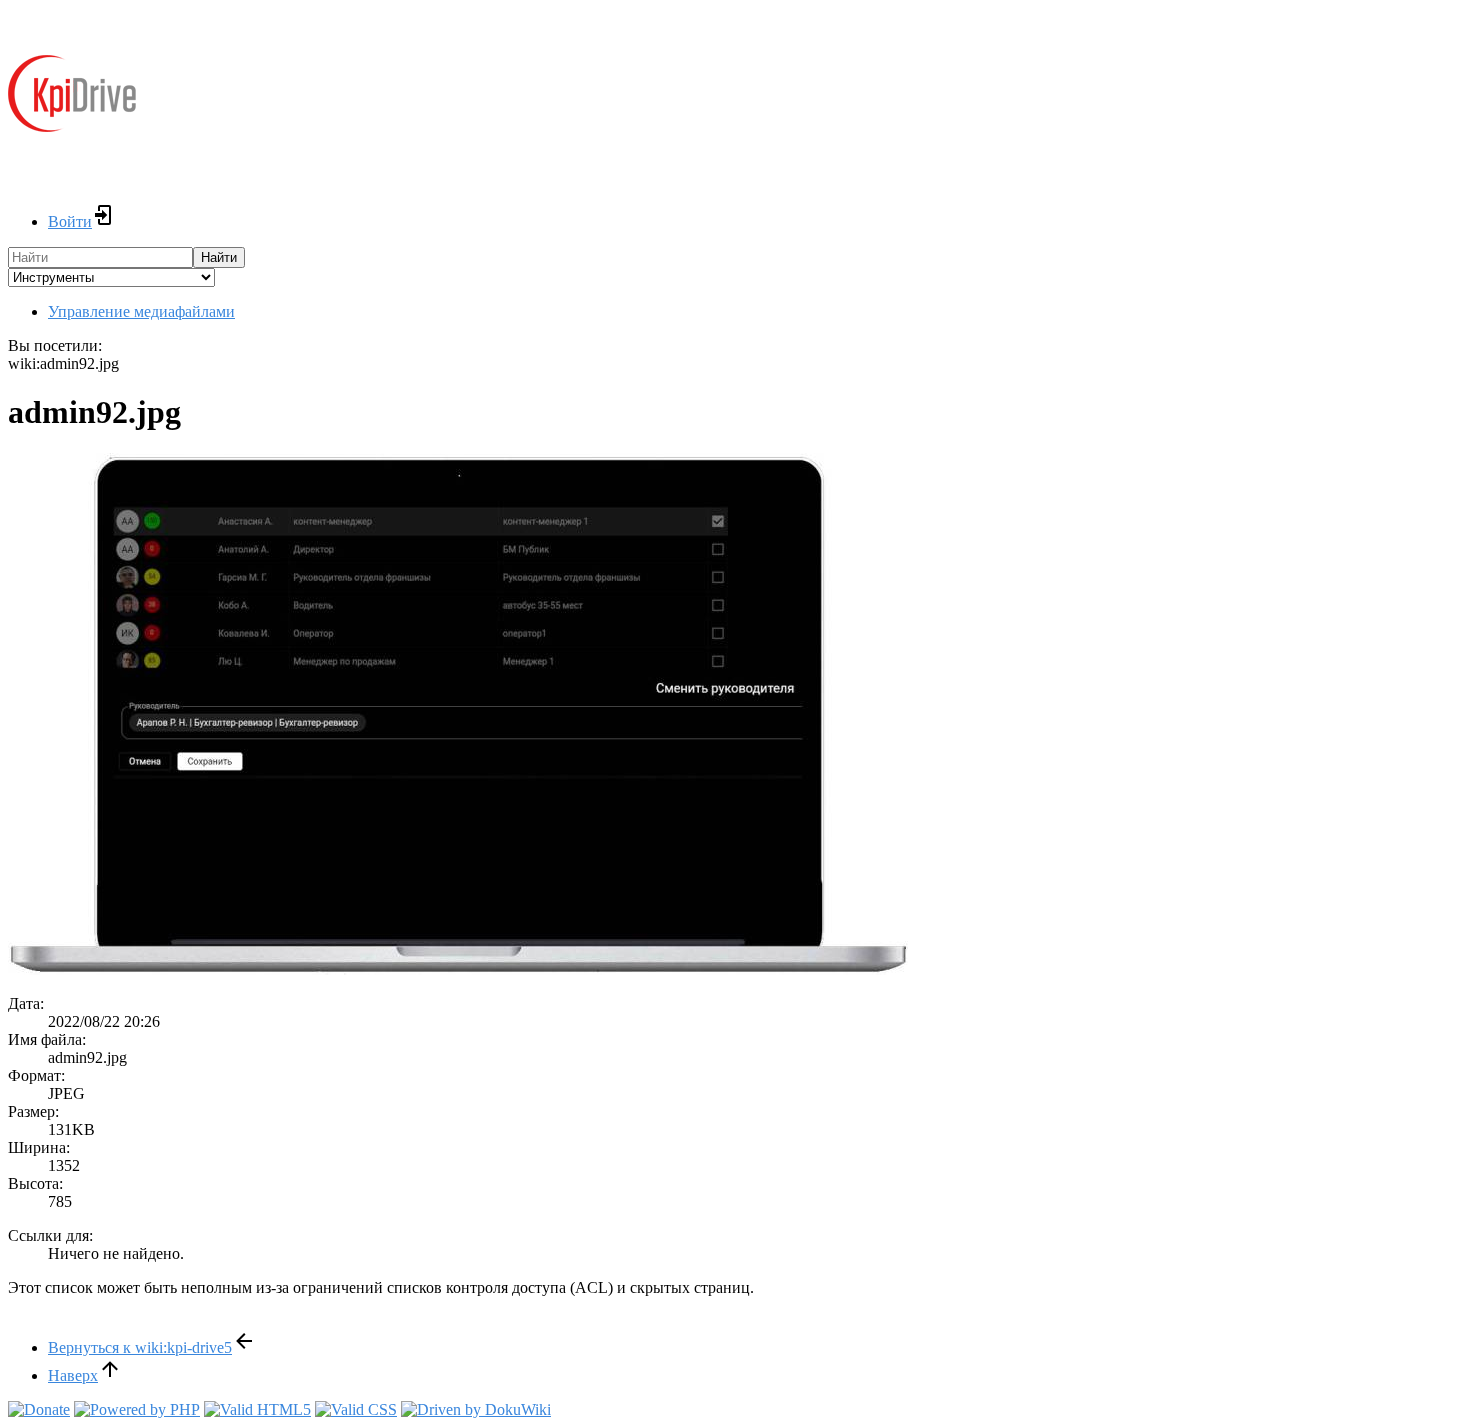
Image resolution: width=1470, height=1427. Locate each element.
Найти (219, 257)
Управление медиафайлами (141, 311)
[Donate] (39, 1409)
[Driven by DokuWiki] (476, 1409)
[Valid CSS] (356, 1409)
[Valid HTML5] (257, 1409)
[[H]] (72, 146)
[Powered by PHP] (137, 1409)
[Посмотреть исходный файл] (458, 969)
